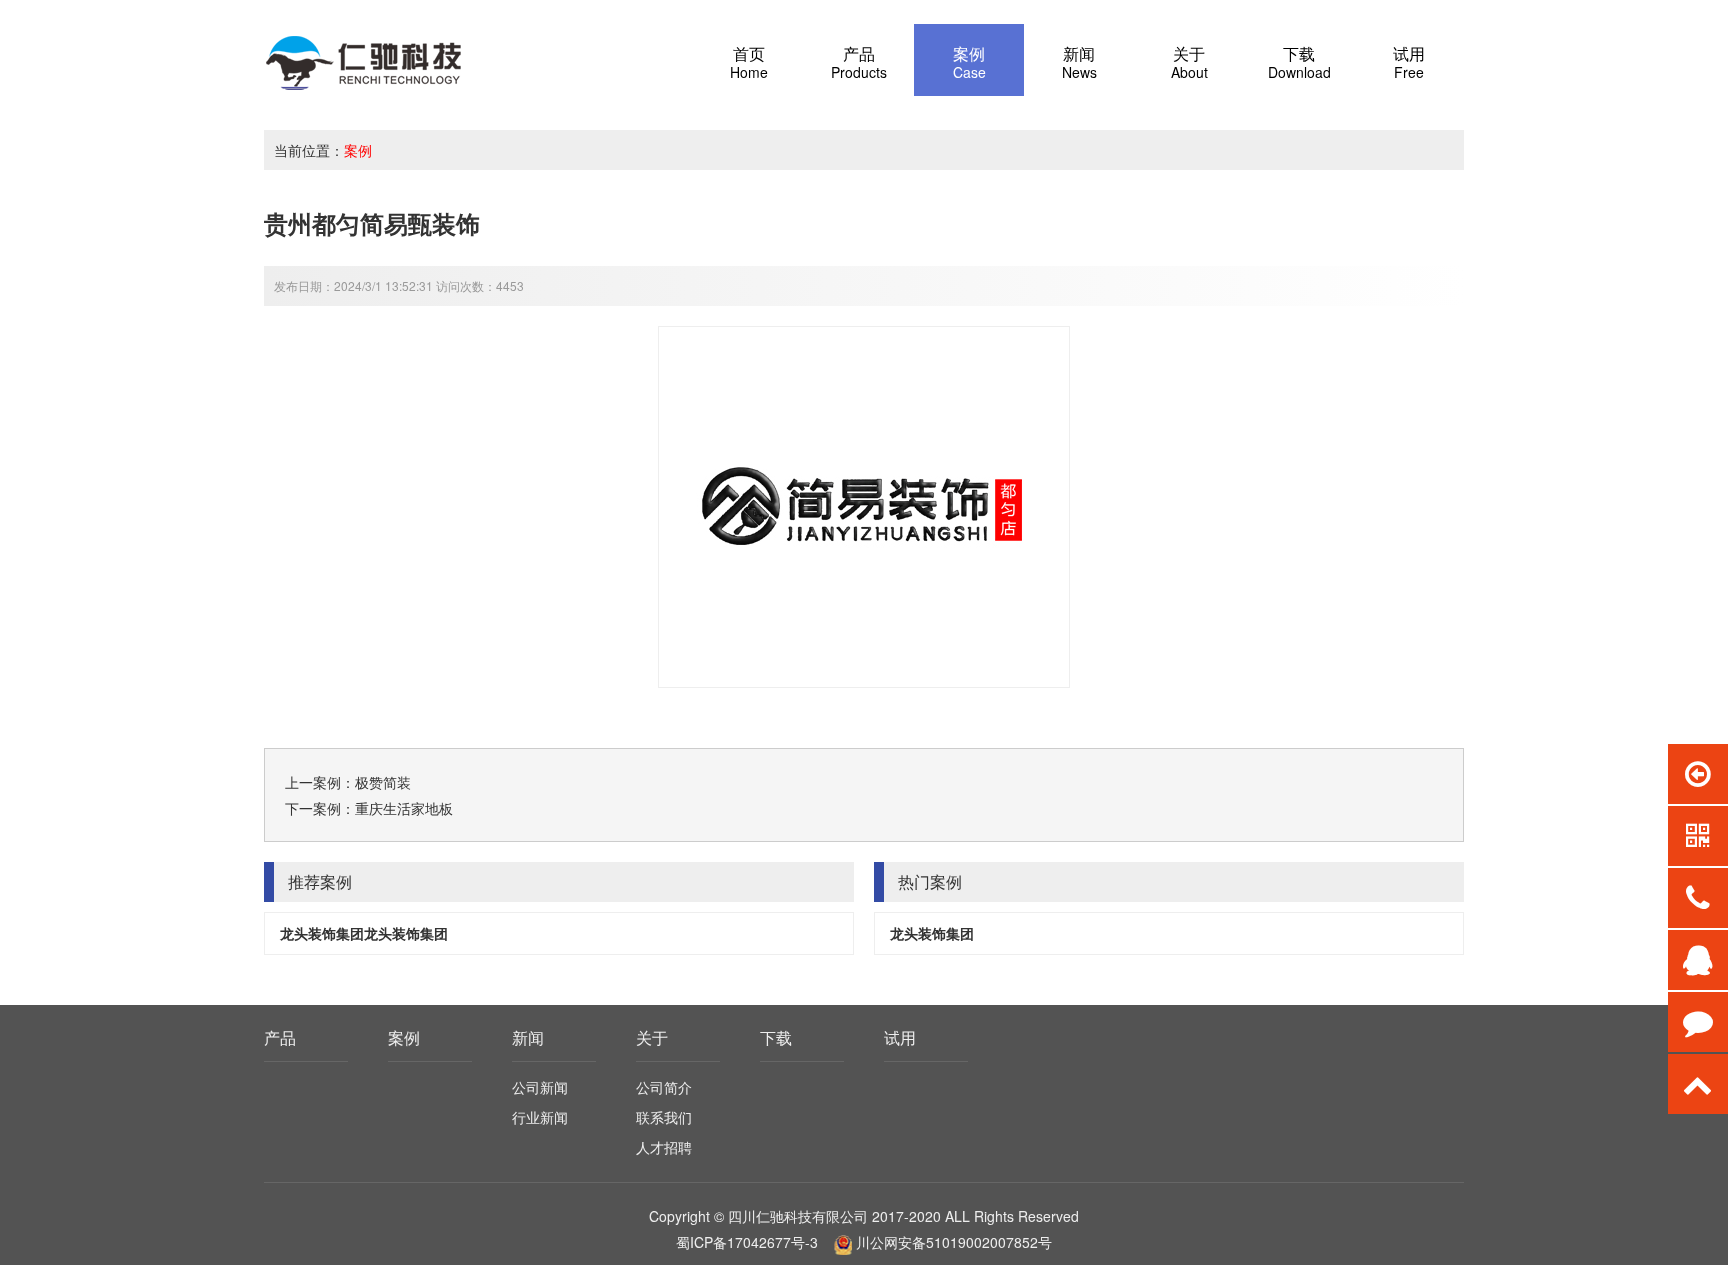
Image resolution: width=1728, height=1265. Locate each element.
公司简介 (664, 1087)
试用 (900, 1037)
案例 (358, 150)
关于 (652, 1037)
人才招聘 (664, 1147)
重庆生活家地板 (404, 808)
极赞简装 (383, 782)
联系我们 (664, 1117)
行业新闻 (540, 1117)
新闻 (528, 1037)
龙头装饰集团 (932, 933)
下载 (776, 1037)
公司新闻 (540, 1087)
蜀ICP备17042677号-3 (747, 1242)
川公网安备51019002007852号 (954, 1242)
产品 (280, 1037)
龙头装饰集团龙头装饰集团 (364, 933)
